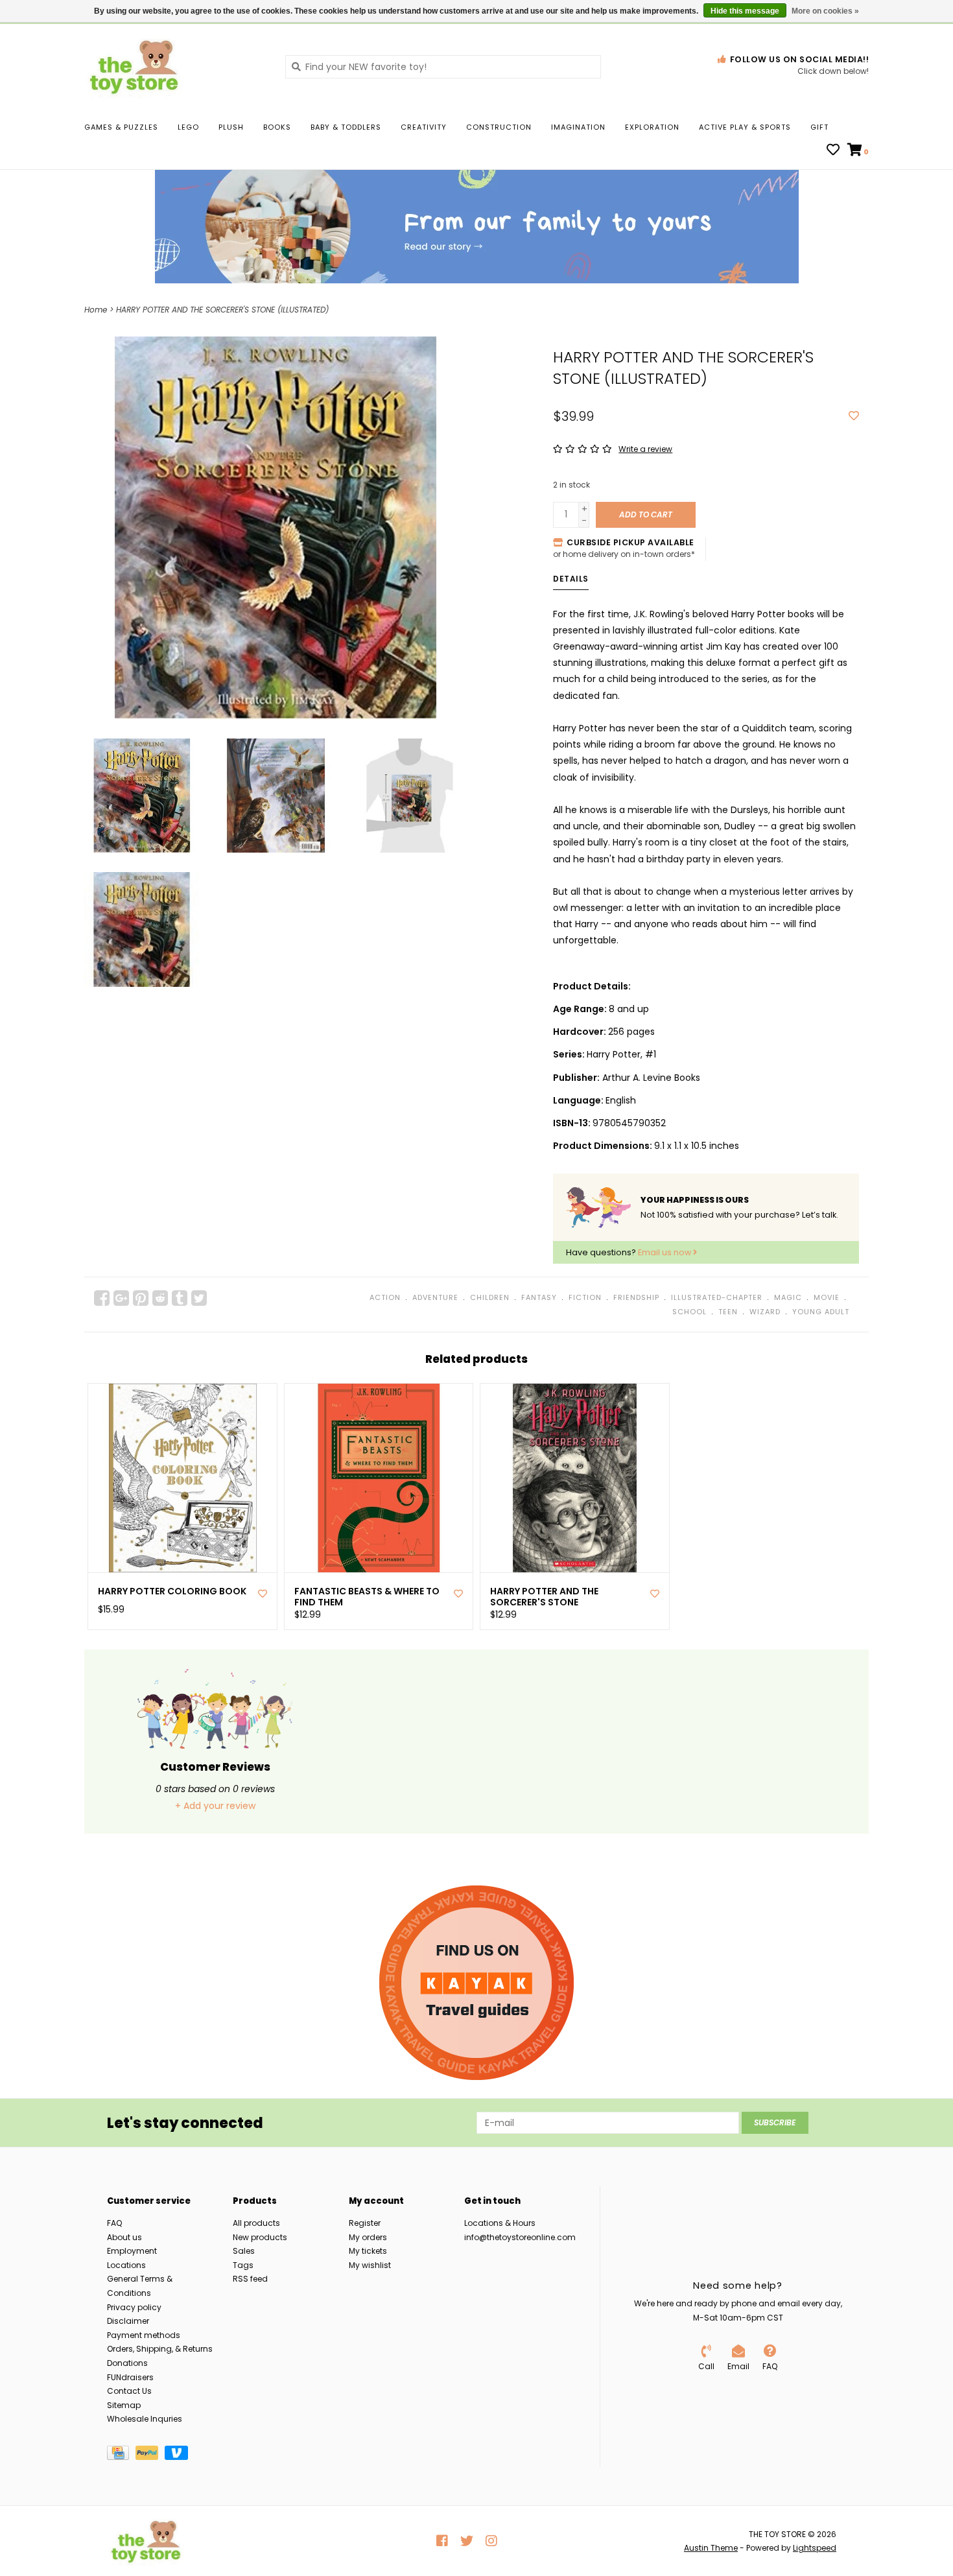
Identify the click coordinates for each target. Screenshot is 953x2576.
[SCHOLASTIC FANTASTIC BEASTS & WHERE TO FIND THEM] (379, 1478)
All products (256, 2223)
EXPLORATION (652, 127)
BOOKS (277, 127)
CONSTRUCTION (499, 127)
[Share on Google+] (121, 1298)
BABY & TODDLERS (346, 127)
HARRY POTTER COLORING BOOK (172, 1591)
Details (571, 579)
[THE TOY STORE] (175, 66)
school (689, 1312)
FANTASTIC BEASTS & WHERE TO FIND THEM (367, 1597)
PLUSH (231, 127)
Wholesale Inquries (145, 2419)
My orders (368, 2237)
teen (728, 1312)
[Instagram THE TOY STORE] (491, 2541)
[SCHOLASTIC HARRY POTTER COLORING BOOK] (182, 1478)
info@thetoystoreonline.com (520, 2237)
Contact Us (129, 2391)
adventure (435, 1297)
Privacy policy (134, 2307)
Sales (244, 2251)
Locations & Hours (500, 2223)
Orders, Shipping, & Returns (160, 2349)
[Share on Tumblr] (180, 1298)
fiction (585, 1297)
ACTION (385, 1297)
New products (260, 2237)
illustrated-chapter (717, 1297)
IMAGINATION (578, 127)
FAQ (114, 2223)
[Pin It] (141, 1298)
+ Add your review (215, 1806)
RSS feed (250, 2279)
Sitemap (124, 2405)
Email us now (665, 1252)
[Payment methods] (121, 2455)
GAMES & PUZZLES (121, 127)
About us (124, 2237)
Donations (127, 2363)
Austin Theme (711, 2548)
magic (788, 1297)
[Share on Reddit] (160, 1298)
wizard (765, 1312)
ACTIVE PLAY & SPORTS (745, 127)
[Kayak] (476, 1983)
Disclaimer (128, 2321)
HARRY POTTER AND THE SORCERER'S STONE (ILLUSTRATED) (222, 310)
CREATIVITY (424, 127)
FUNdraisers (130, 2377)
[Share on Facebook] (102, 1298)
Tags (243, 2265)
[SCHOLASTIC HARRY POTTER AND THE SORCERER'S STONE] (575, 1478)
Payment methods (144, 2335)
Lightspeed (815, 2548)
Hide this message (745, 11)
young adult (821, 1312)
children (490, 1297)
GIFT (819, 127)
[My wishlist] (833, 151)
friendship (636, 1297)
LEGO (188, 127)
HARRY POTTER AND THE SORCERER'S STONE (544, 1597)
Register (365, 2223)
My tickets (368, 2251)
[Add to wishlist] (854, 416)
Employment (132, 2251)
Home (96, 310)
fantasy (539, 1297)
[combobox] (443, 67)
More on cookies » (825, 11)
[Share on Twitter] (199, 1298)
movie (827, 1297)
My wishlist (370, 2265)
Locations (126, 2265)
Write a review (645, 449)
